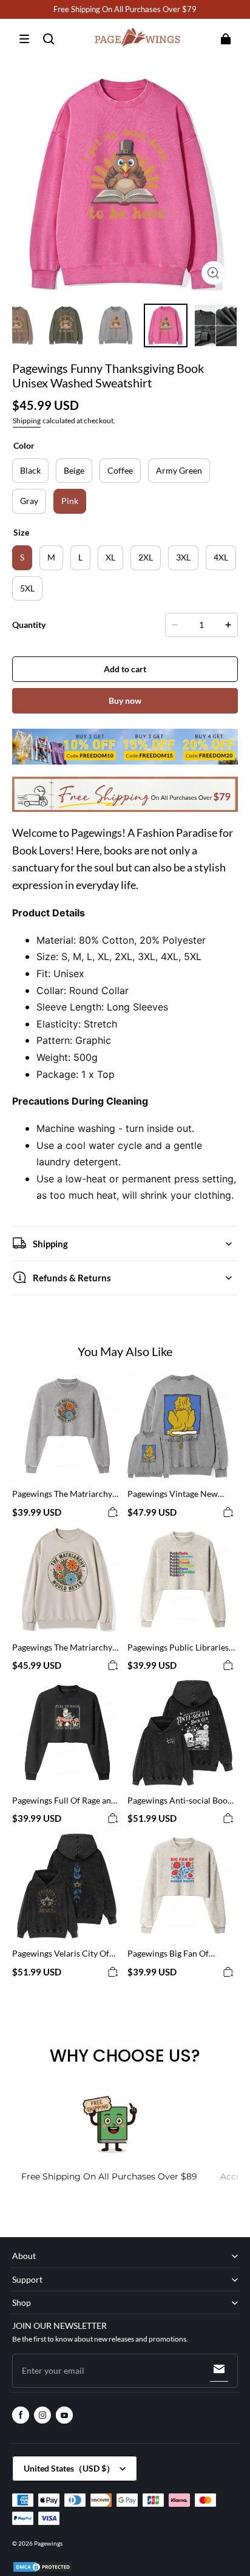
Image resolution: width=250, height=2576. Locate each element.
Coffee (120, 470)
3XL (183, 557)
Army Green (179, 470)
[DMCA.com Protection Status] (42, 2571)
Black (30, 470)
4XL (221, 557)
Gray (29, 501)
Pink (70, 501)
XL (110, 557)
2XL (146, 557)
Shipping (27, 421)
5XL (27, 588)
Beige (74, 470)
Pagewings (48, 2543)
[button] (24, 39)
